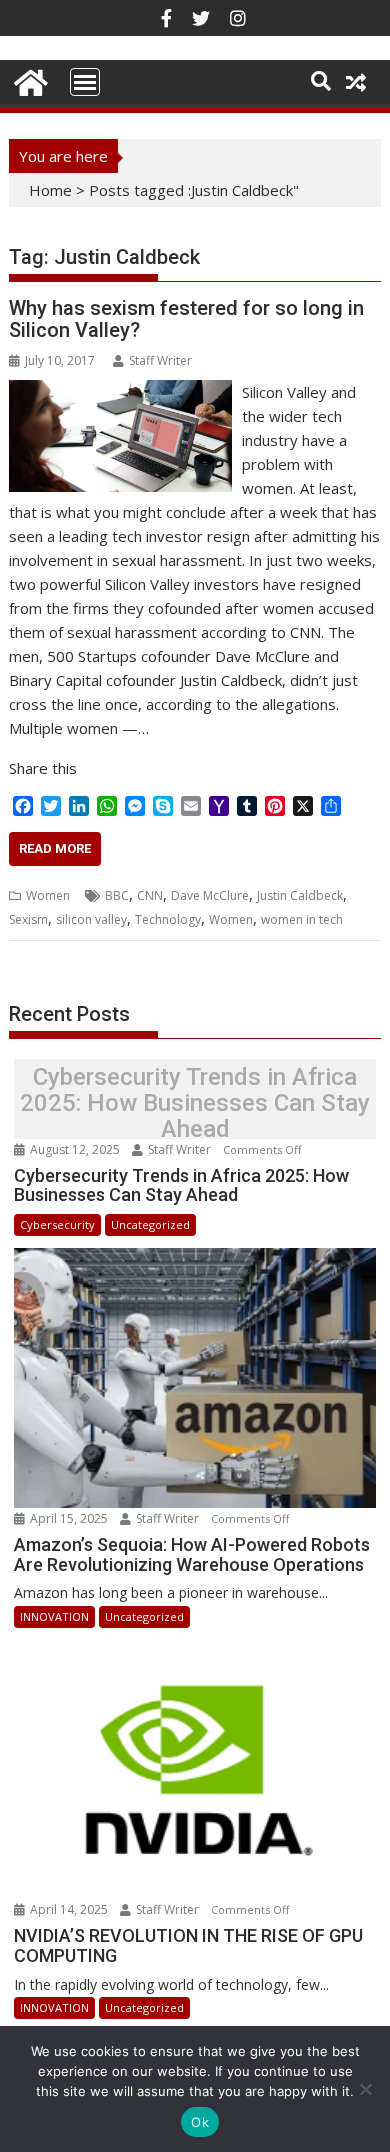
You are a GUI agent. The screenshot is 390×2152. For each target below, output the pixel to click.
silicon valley (91, 919)
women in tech (302, 919)
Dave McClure (210, 895)
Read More (55, 848)
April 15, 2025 (69, 1518)
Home (50, 190)
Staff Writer (160, 360)
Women (48, 895)
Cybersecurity (57, 1224)
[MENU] (85, 82)
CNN (150, 895)
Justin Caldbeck (300, 895)
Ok (200, 2122)
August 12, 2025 (75, 1149)
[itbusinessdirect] (28, 79)
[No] (365, 2089)
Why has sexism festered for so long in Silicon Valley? (186, 319)
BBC (117, 895)
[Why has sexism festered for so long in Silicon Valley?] (120, 392)
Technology (168, 919)
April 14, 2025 (69, 1909)
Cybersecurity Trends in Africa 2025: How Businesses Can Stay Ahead (195, 1103)
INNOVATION (54, 1616)
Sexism (28, 919)
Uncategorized (150, 1224)
